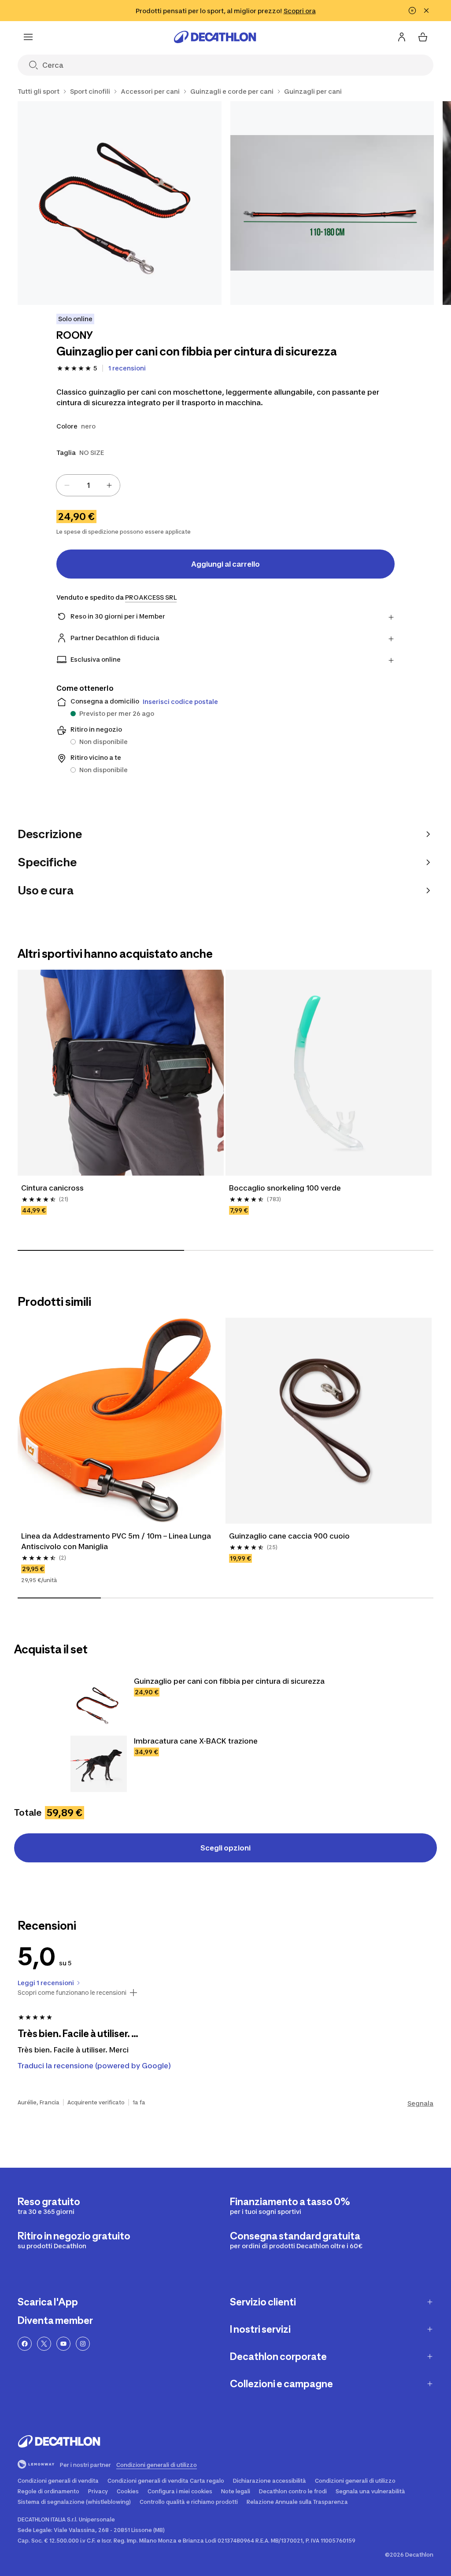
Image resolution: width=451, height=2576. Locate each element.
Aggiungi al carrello (225, 564)
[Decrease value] (67, 485)
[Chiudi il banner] (426, 11)
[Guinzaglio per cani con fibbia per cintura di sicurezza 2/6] (332, 203)
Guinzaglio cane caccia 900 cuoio (289, 1536)
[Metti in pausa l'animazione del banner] (412, 11)
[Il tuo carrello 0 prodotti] (423, 37)
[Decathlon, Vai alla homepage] (215, 37)
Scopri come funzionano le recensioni (72, 1993)
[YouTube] (63, 2344)
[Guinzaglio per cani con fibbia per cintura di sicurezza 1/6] (120, 203)
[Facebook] (25, 2344)
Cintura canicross (52, 1188)
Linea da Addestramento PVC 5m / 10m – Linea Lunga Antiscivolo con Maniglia (117, 1541)
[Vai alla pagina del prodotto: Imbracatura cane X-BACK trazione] (99, 1764)
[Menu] (28, 37)
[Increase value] (109, 485)
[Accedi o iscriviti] (402, 37)
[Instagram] (83, 2344)
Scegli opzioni (225, 1848)
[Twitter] (44, 2344)
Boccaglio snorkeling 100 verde (285, 1188)
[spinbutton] (88, 485)
